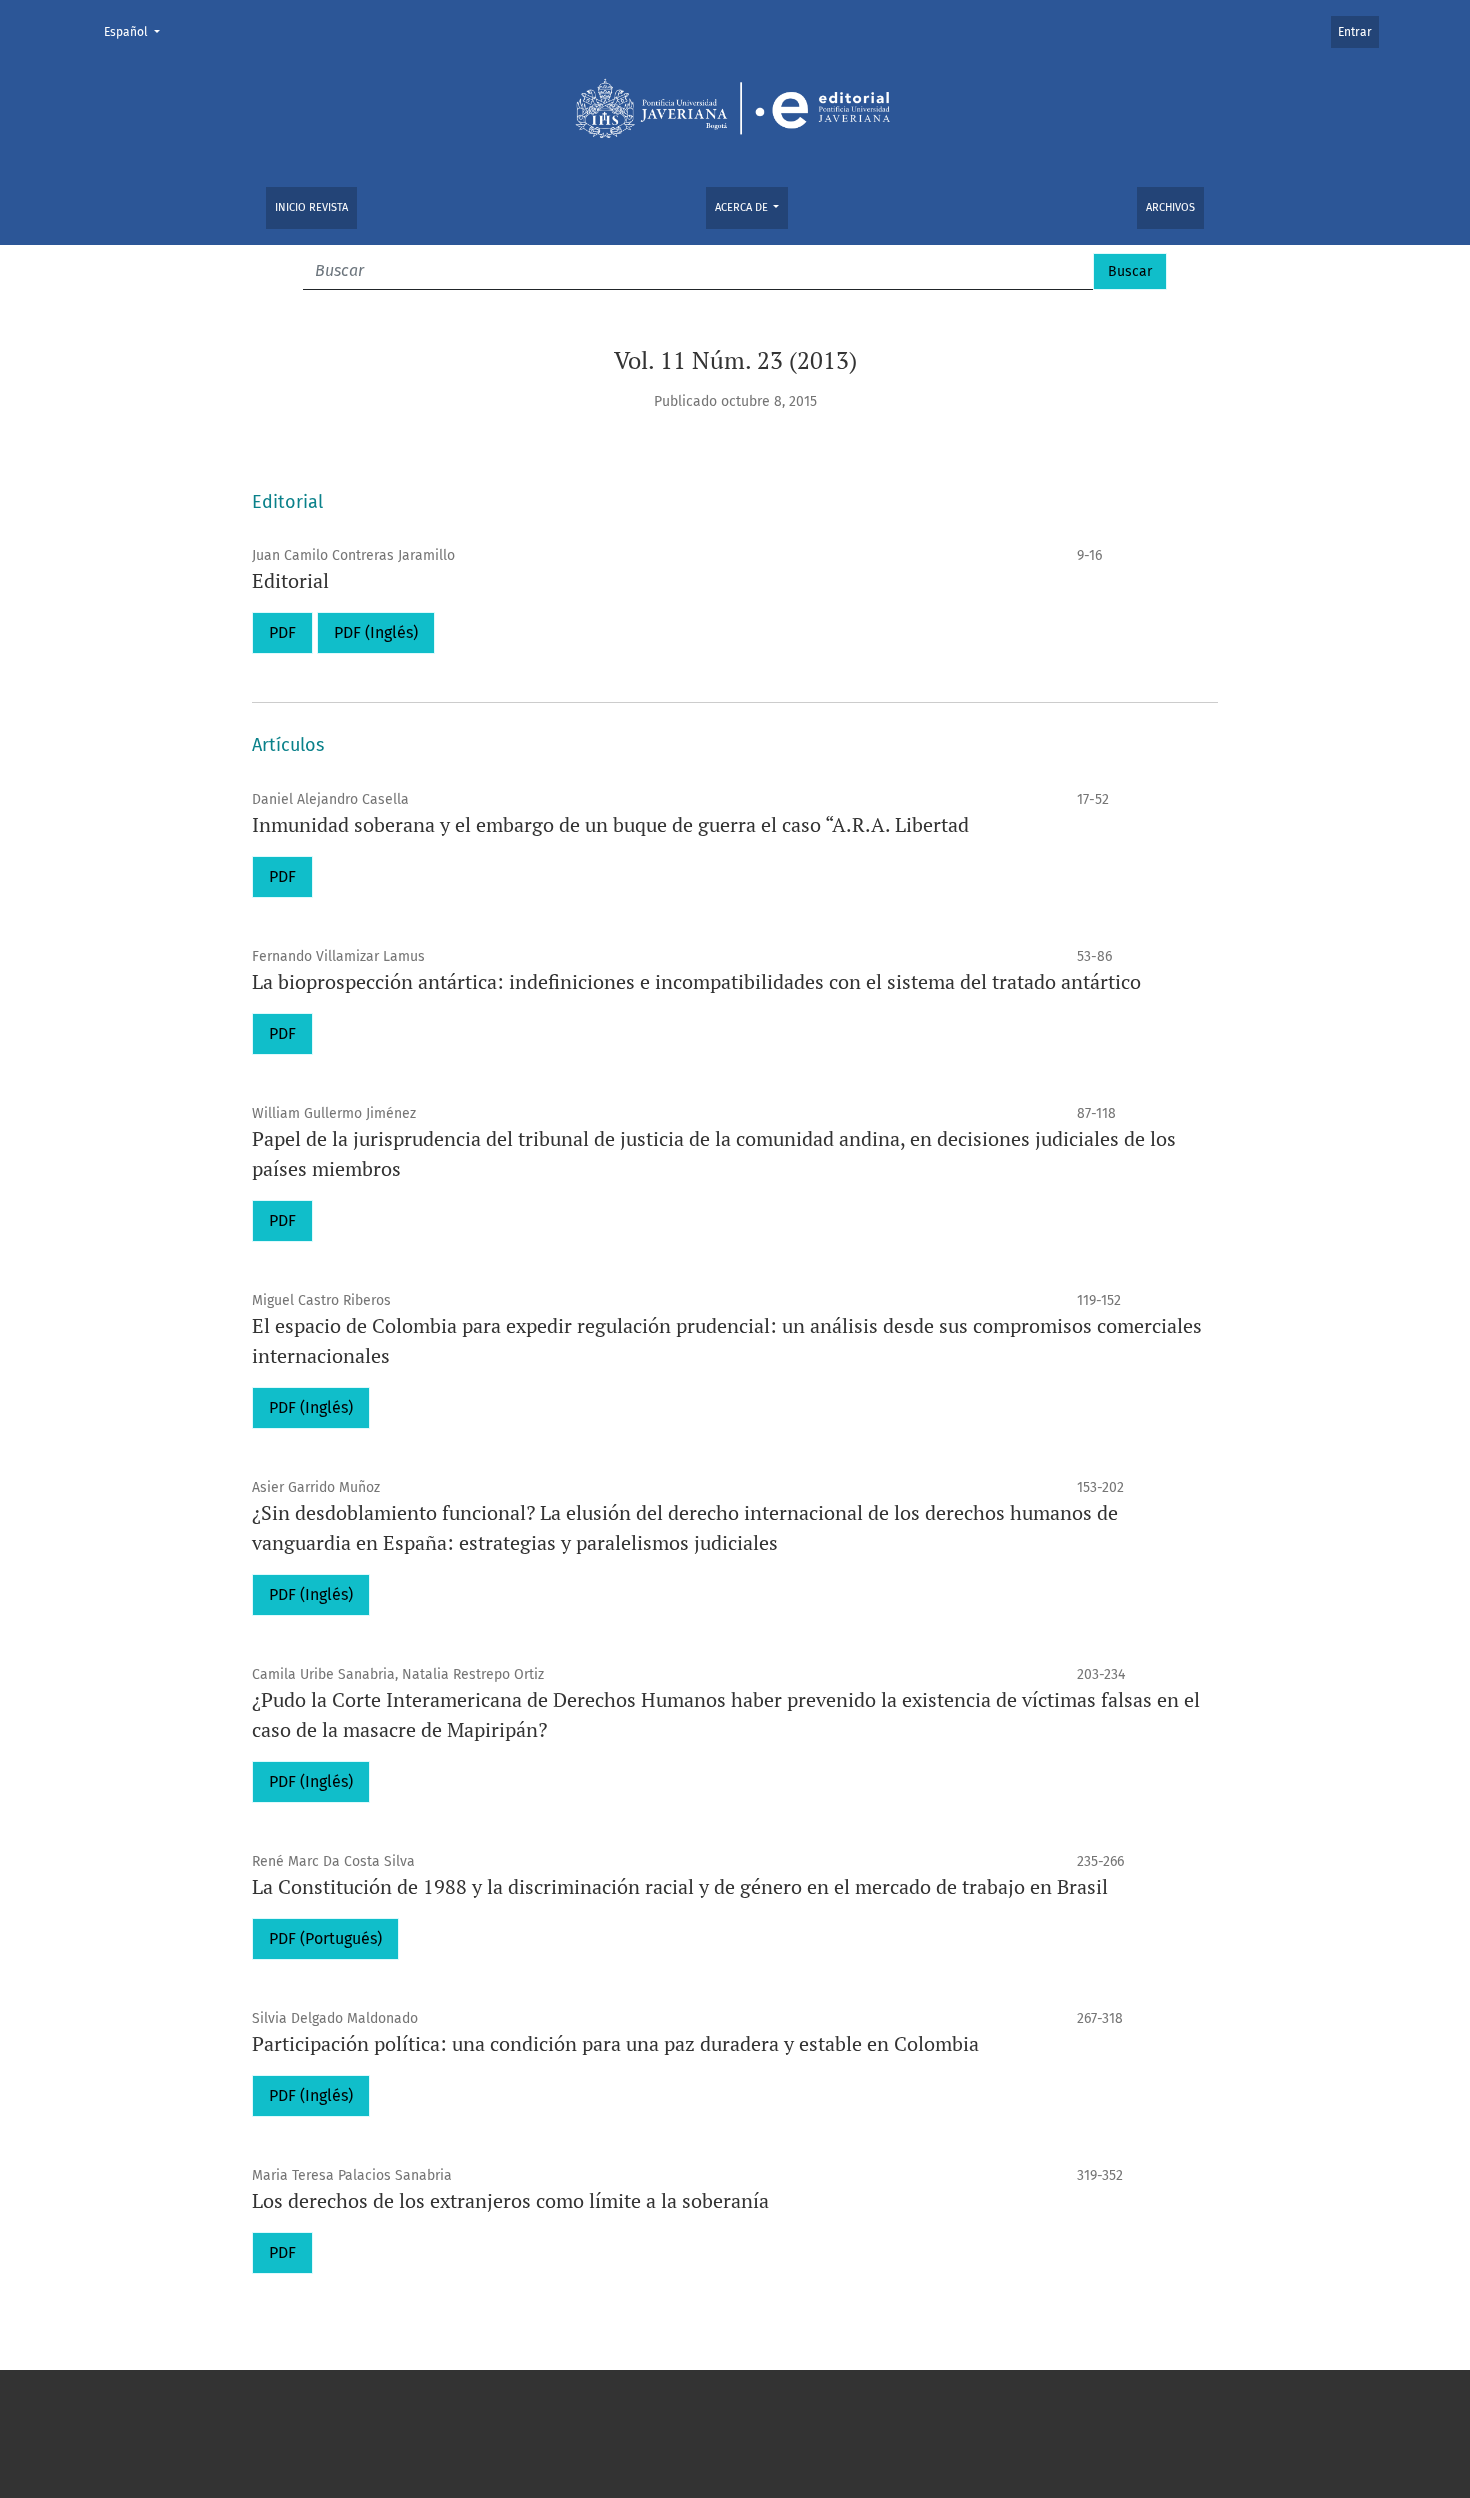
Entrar (1355, 32)
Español (138, 31)
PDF (282, 632)
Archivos (1170, 207)
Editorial (290, 580)
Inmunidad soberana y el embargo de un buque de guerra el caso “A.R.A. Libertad (610, 824)
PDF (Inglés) (376, 632)
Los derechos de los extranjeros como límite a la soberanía (510, 2200)
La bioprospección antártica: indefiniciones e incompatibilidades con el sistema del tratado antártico (696, 981)
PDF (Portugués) (325, 1938)
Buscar (1130, 271)
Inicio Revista (311, 207)
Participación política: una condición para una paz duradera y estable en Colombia (615, 2043)
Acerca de (743, 207)
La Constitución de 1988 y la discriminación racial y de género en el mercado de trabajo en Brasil (680, 1886)
